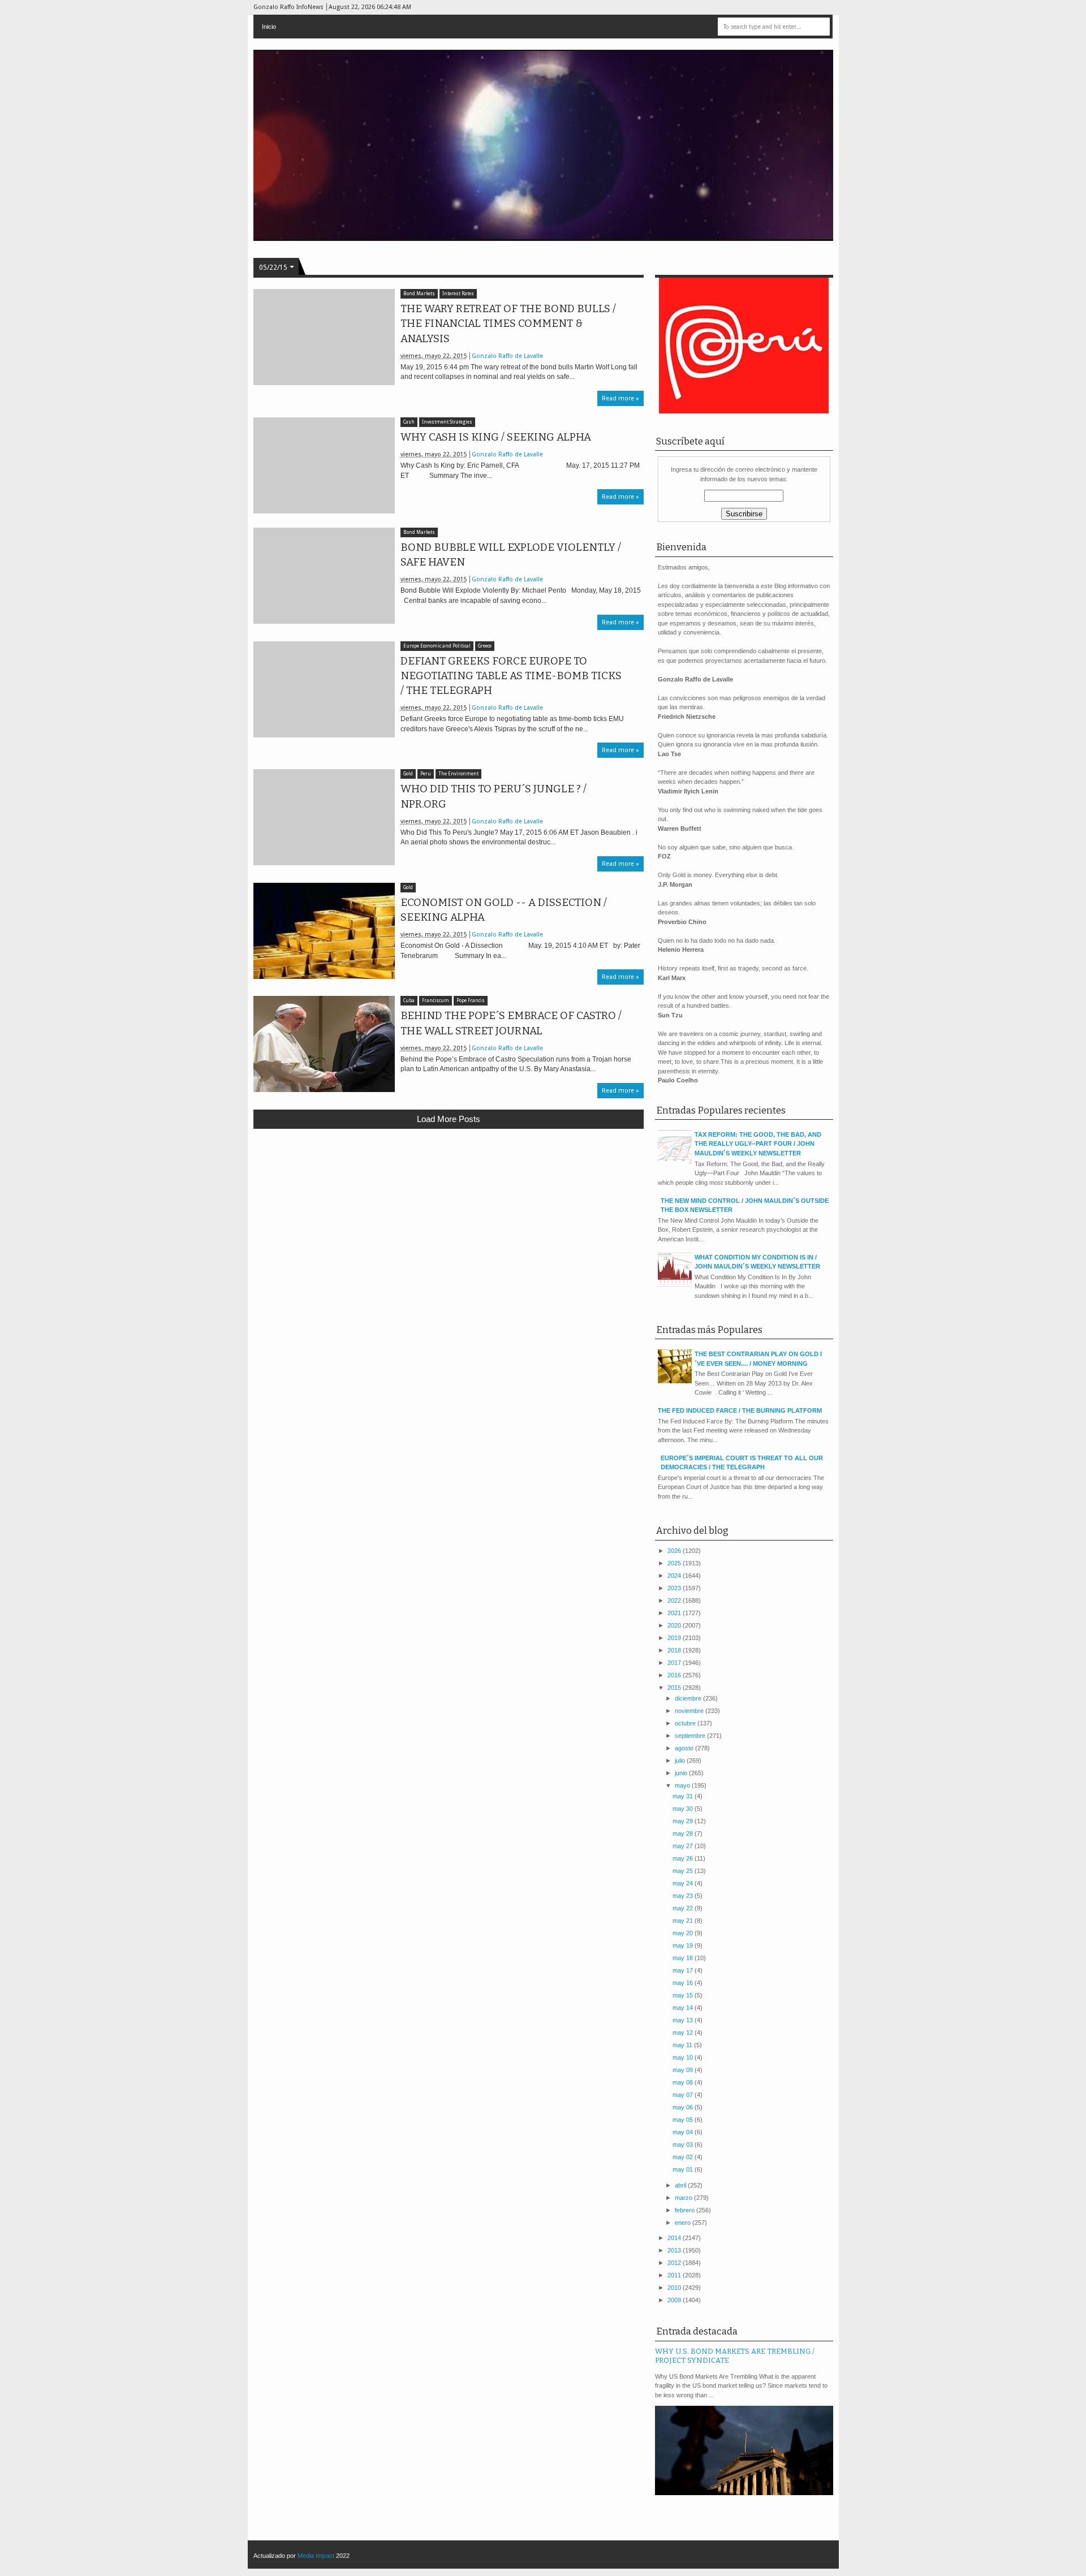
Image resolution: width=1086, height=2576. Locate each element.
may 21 (684, 1921)
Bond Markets (419, 294)
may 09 (684, 2070)
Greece (485, 646)
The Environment (458, 774)
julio (681, 1761)
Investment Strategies (447, 422)
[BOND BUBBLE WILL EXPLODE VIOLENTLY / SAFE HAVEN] (324, 576)
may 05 (684, 2120)
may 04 (684, 2132)
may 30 (684, 1809)
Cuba (409, 1001)
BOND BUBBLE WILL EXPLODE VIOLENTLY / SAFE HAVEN (511, 555)
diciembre (689, 1698)
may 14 (684, 2008)
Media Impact (316, 2556)
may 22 (684, 1908)
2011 (675, 2275)
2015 (675, 1688)
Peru (426, 774)
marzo (684, 2198)
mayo (683, 1785)
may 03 (684, 2144)
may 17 (684, 1970)
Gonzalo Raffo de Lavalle (507, 356)
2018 (675, 1650)
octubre (686, 1723)
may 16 (684, 1983)
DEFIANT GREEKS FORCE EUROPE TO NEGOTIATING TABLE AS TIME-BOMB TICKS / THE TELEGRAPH (511, 676)
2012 (675, 2263)
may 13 (684, 2020)
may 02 (684, 2157)
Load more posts (449, 1119)
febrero (686, 2210)
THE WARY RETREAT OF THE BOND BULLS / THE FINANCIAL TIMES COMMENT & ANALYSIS (508, 323)
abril (681, 2185)
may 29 (684, 1821)
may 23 (684, 1896)
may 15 (684, 1995)
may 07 (684, 2095)
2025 (675, 1563)
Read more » (620, 398)
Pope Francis (471, 1001)
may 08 (684, 2082)
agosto (685, 1748)
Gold (408, 774)
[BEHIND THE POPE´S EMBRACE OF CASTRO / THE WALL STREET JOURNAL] (324, 1044)
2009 (675, 2300)
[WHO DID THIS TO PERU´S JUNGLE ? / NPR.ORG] (324, 817)
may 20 (684, 1933)
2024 (675, 1576)
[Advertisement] (449, 1220)
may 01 (684, 2169)
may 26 (684, 1858)
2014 (675, 2238)
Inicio (269, 27)
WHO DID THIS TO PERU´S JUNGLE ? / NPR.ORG (494, 796)
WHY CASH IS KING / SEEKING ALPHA (496, 437)
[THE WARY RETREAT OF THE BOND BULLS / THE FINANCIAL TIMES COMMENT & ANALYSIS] (324, 337)
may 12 (684, 2033)
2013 (675, 2250)
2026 (675, 1551)
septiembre (691, 1736)
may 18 (684, 1958)
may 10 (684, 2057)
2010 (675, 2288)
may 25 (684, 1871)
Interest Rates (458, 294)
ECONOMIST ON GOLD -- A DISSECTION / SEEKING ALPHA (504, 910)
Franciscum (436, 1001)
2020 (675, 1625)
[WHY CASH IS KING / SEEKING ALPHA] (324, 465)
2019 (675, 1638)
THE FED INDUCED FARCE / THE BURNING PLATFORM (740, 1410)
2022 (675, 1600)
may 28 (684, 1833)
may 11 (683, 2045)
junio (682, 1773)
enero (684, 2223)
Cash (409, 422)
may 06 (684, 2107)
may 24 (684, 1883)
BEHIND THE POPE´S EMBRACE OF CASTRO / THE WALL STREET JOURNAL (511, 1023)
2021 (675, 1613)
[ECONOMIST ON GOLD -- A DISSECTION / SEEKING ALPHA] (324, 931)
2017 (675, 1663)
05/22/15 (273, 267)
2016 (675, 1675)
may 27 (684, 1846)
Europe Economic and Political (437, 646)
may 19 (684, 1945)
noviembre (690, 1711)
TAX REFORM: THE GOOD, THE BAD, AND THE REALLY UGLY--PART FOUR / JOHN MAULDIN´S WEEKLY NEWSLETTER (758, 1144)
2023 (675, 1588)
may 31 (684, 1796)
